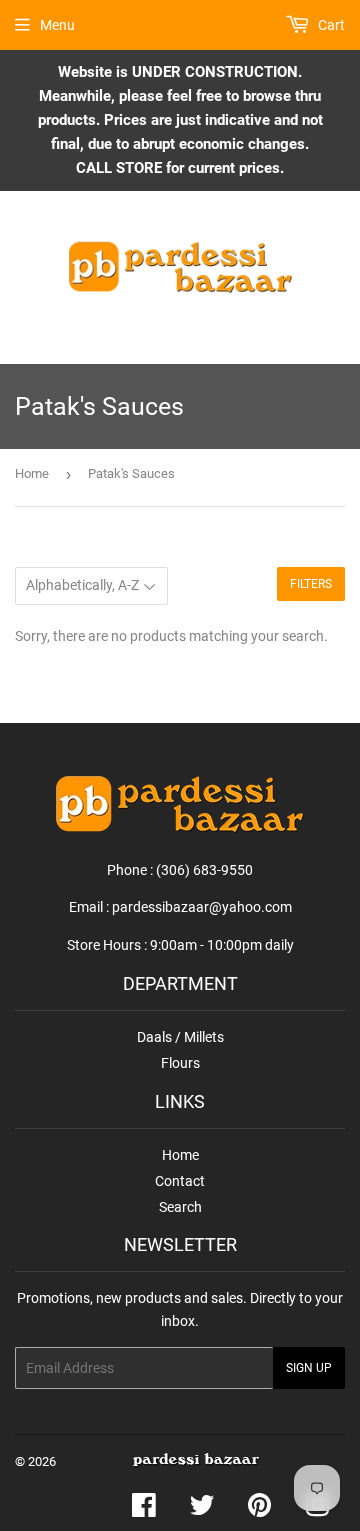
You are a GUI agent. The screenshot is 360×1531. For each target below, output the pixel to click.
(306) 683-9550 (204, 870)
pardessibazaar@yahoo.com (202, 907)
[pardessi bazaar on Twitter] (202, 1510)
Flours (180, 1063)
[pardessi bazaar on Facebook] (144, 1510)
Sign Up (309, 1368)
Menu (57, 25)
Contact (180, 1181)
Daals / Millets (180, 1037)
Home (32, 473)
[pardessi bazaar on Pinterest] (259, 1510)
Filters (311, 584)
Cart (330, 25)
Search (180, 1207)
